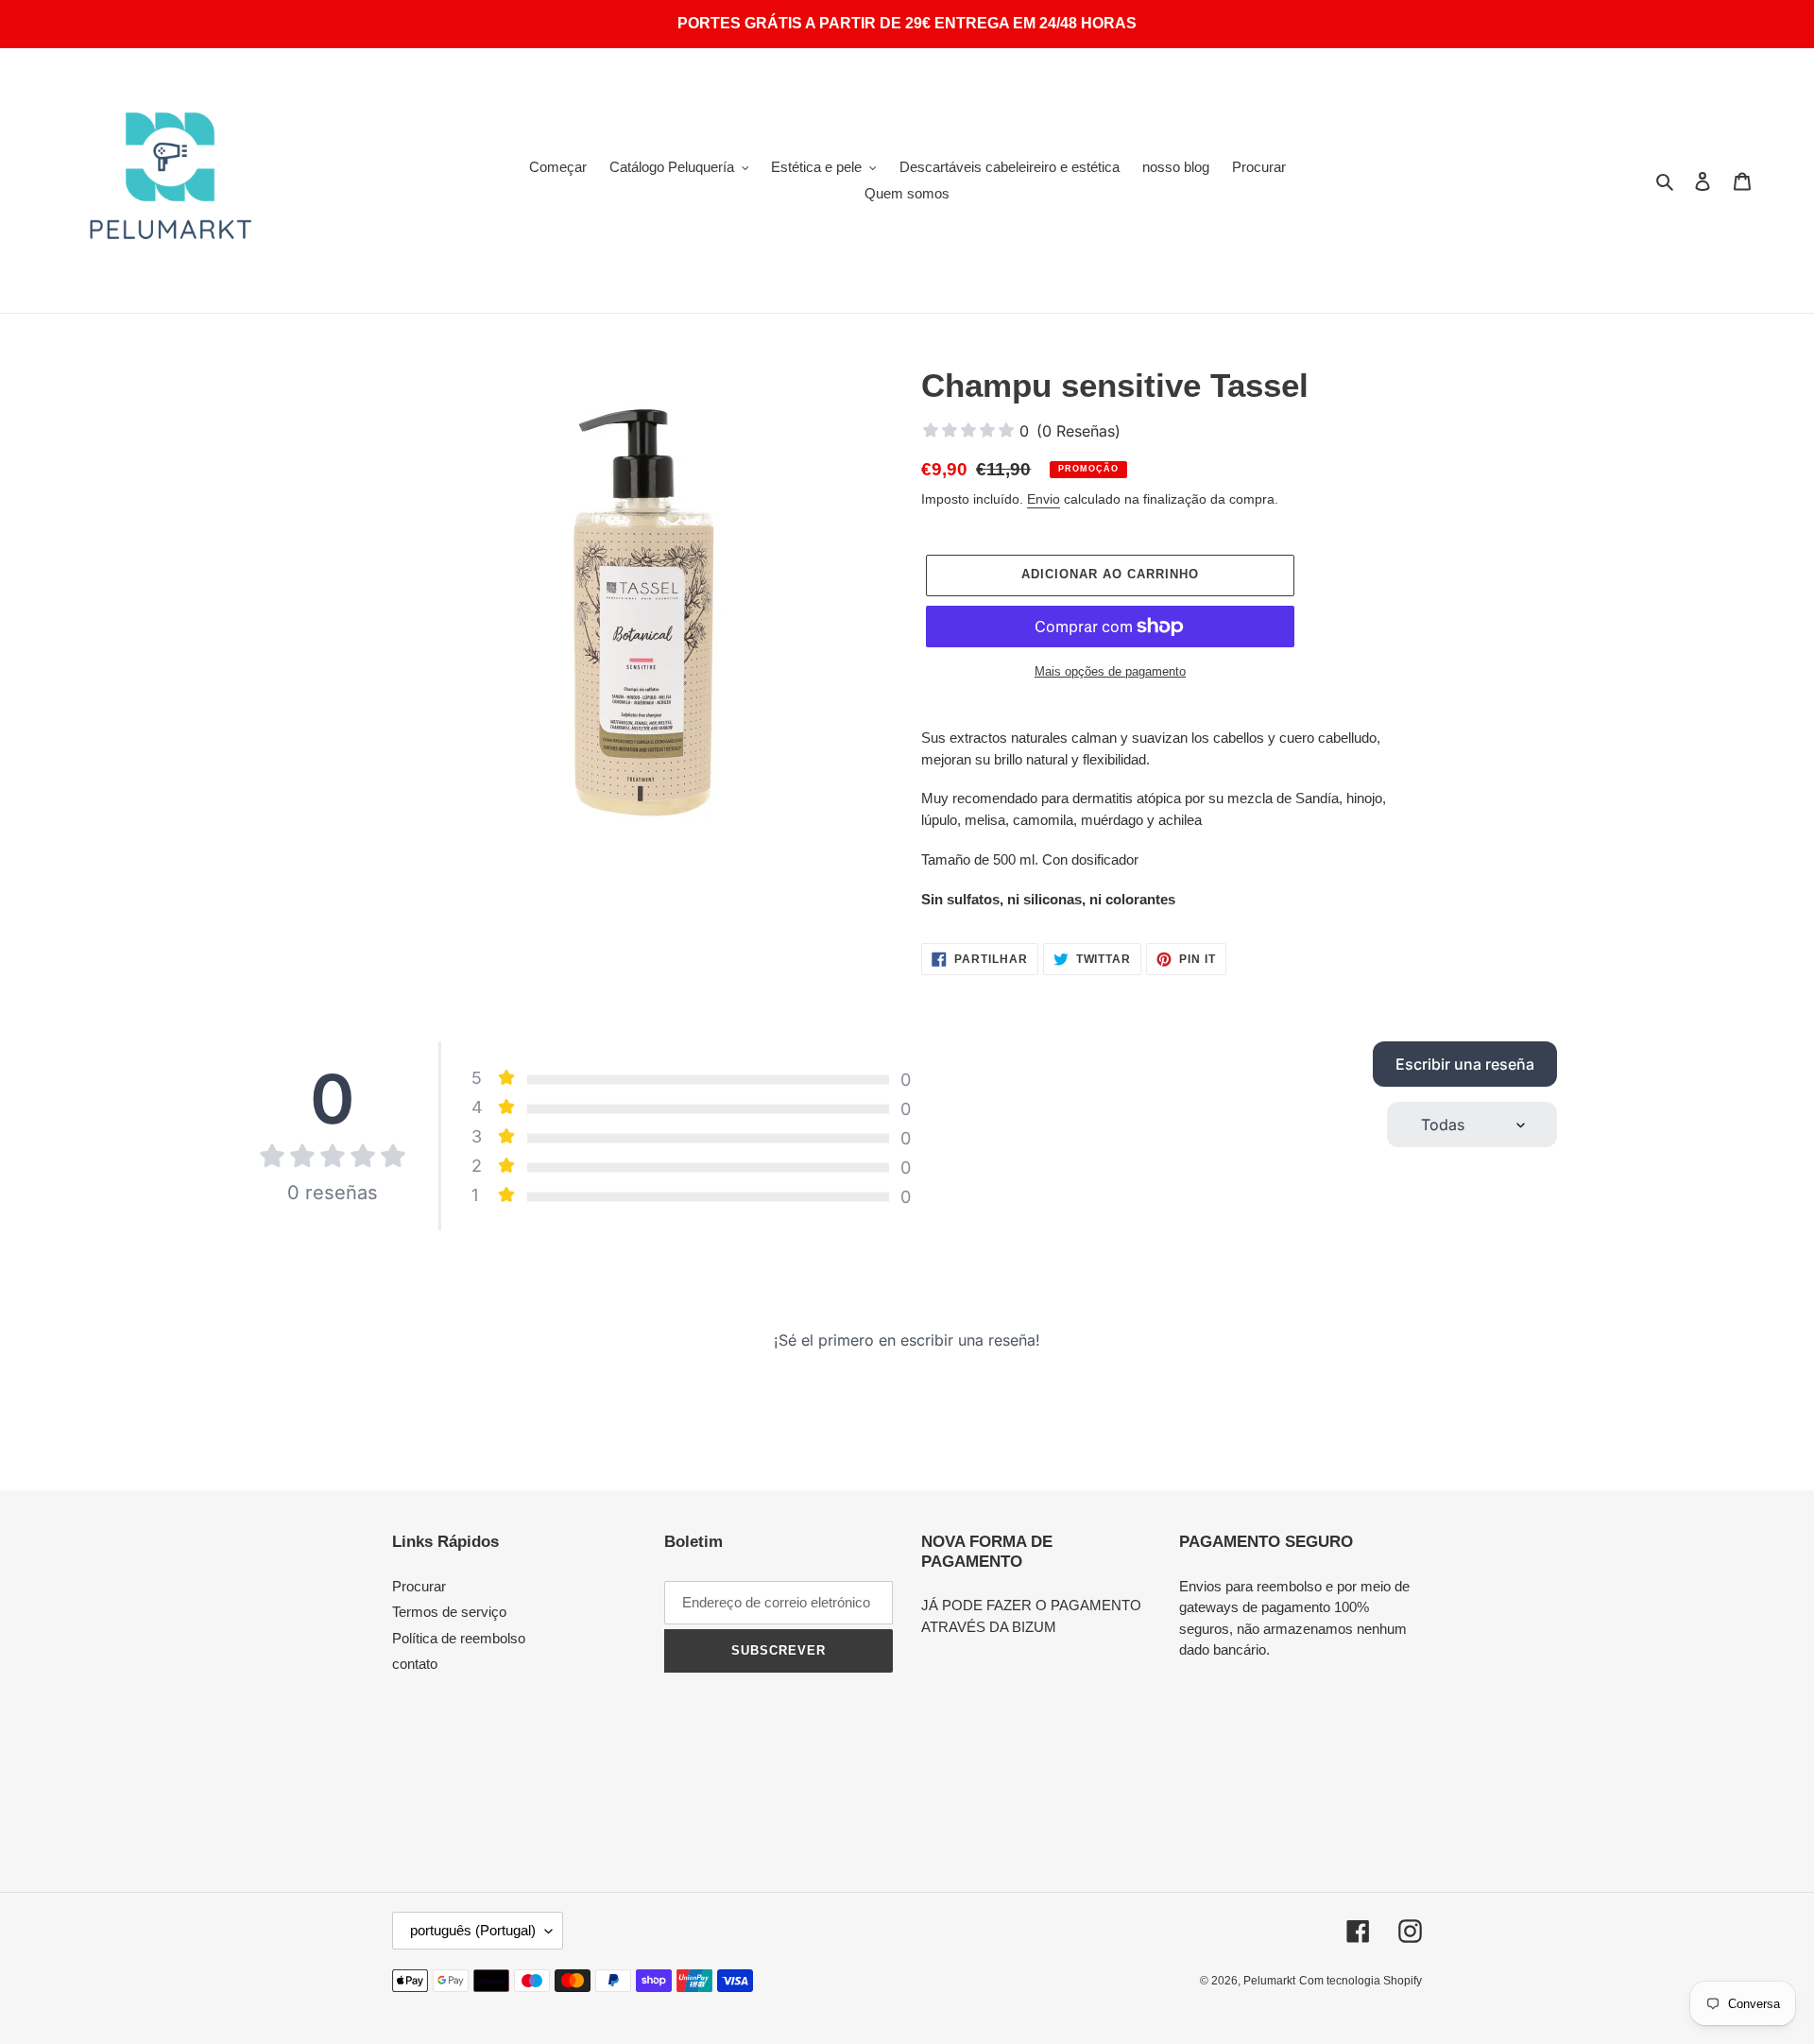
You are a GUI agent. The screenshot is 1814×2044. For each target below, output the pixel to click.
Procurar (419, 1586)
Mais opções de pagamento (1110, 671)
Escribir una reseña (1465, 1064)
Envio (1044, 499)
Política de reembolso (459, 1638)
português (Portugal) (473, 1930)
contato (415, 1664)
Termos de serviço (449, 1612)
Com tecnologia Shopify (1360, 1981)
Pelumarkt (1269, 1981)
